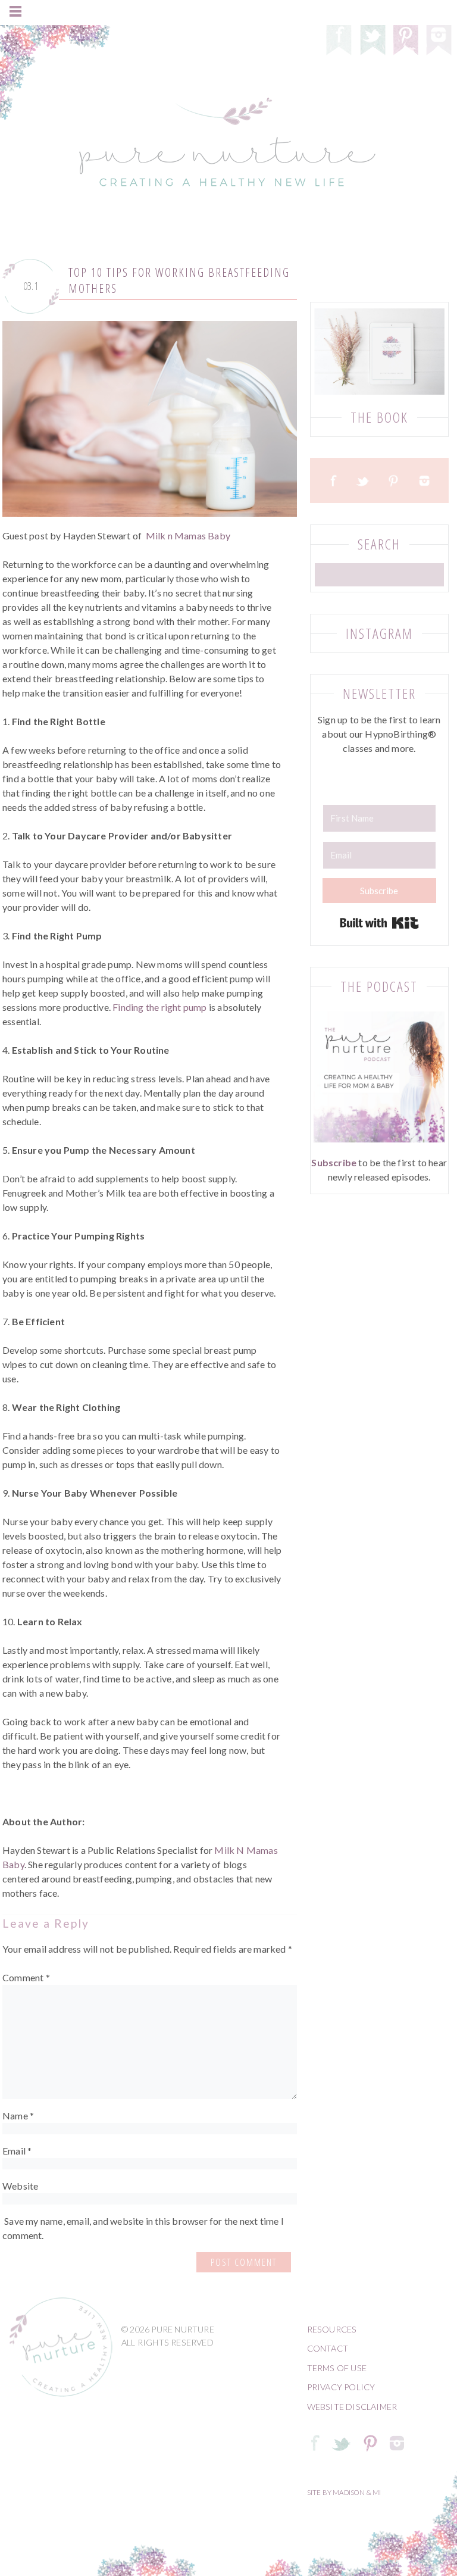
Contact (328, 2348)
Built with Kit (379, 923)
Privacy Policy (341, 2387)
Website (20, 2186)
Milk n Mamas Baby (188, 536)
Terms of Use (337, 2368)
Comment (26, 1977)
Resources (332, 2329)
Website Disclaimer (352, 2407)
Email (17, 2151)
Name (18, 2116)
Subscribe (334, 1162)
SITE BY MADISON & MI (344, 2492)
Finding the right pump (159, 1007)
